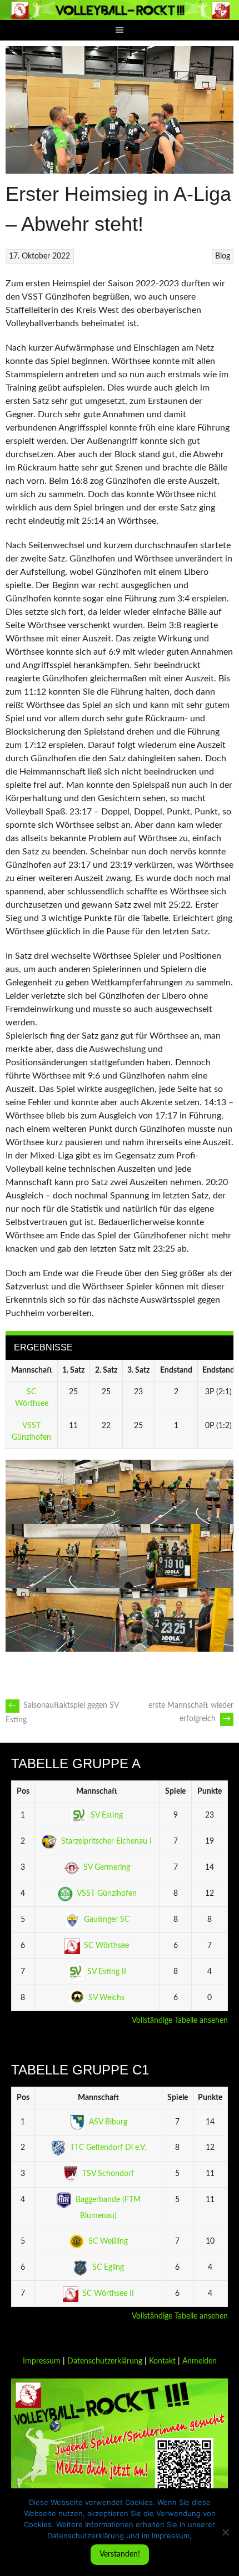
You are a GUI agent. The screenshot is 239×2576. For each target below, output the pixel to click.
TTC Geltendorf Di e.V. (108, 2148)
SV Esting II (107, 1972)
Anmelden (200, 2361)
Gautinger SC (107, 1920)
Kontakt (162, 2361)
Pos (23, 1791)
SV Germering (107, 1868)
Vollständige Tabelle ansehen (180, 2021)
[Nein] (225, 2532)
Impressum (42, 2361)
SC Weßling (108, 2241)
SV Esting (107, 1815)
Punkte (210, 1791)
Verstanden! (120, 2554)
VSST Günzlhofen (107, 1894)
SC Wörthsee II (108, 2294)
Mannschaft (97, 1791)
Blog (223, 256)
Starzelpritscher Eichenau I (106, 1841)
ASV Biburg (108, 2122)
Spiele (175, 1791)
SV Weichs (106, 1998)
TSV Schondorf (108, 2174)
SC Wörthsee (106, 1946)
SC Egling (108, 2268)
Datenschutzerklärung (105, 2361)
